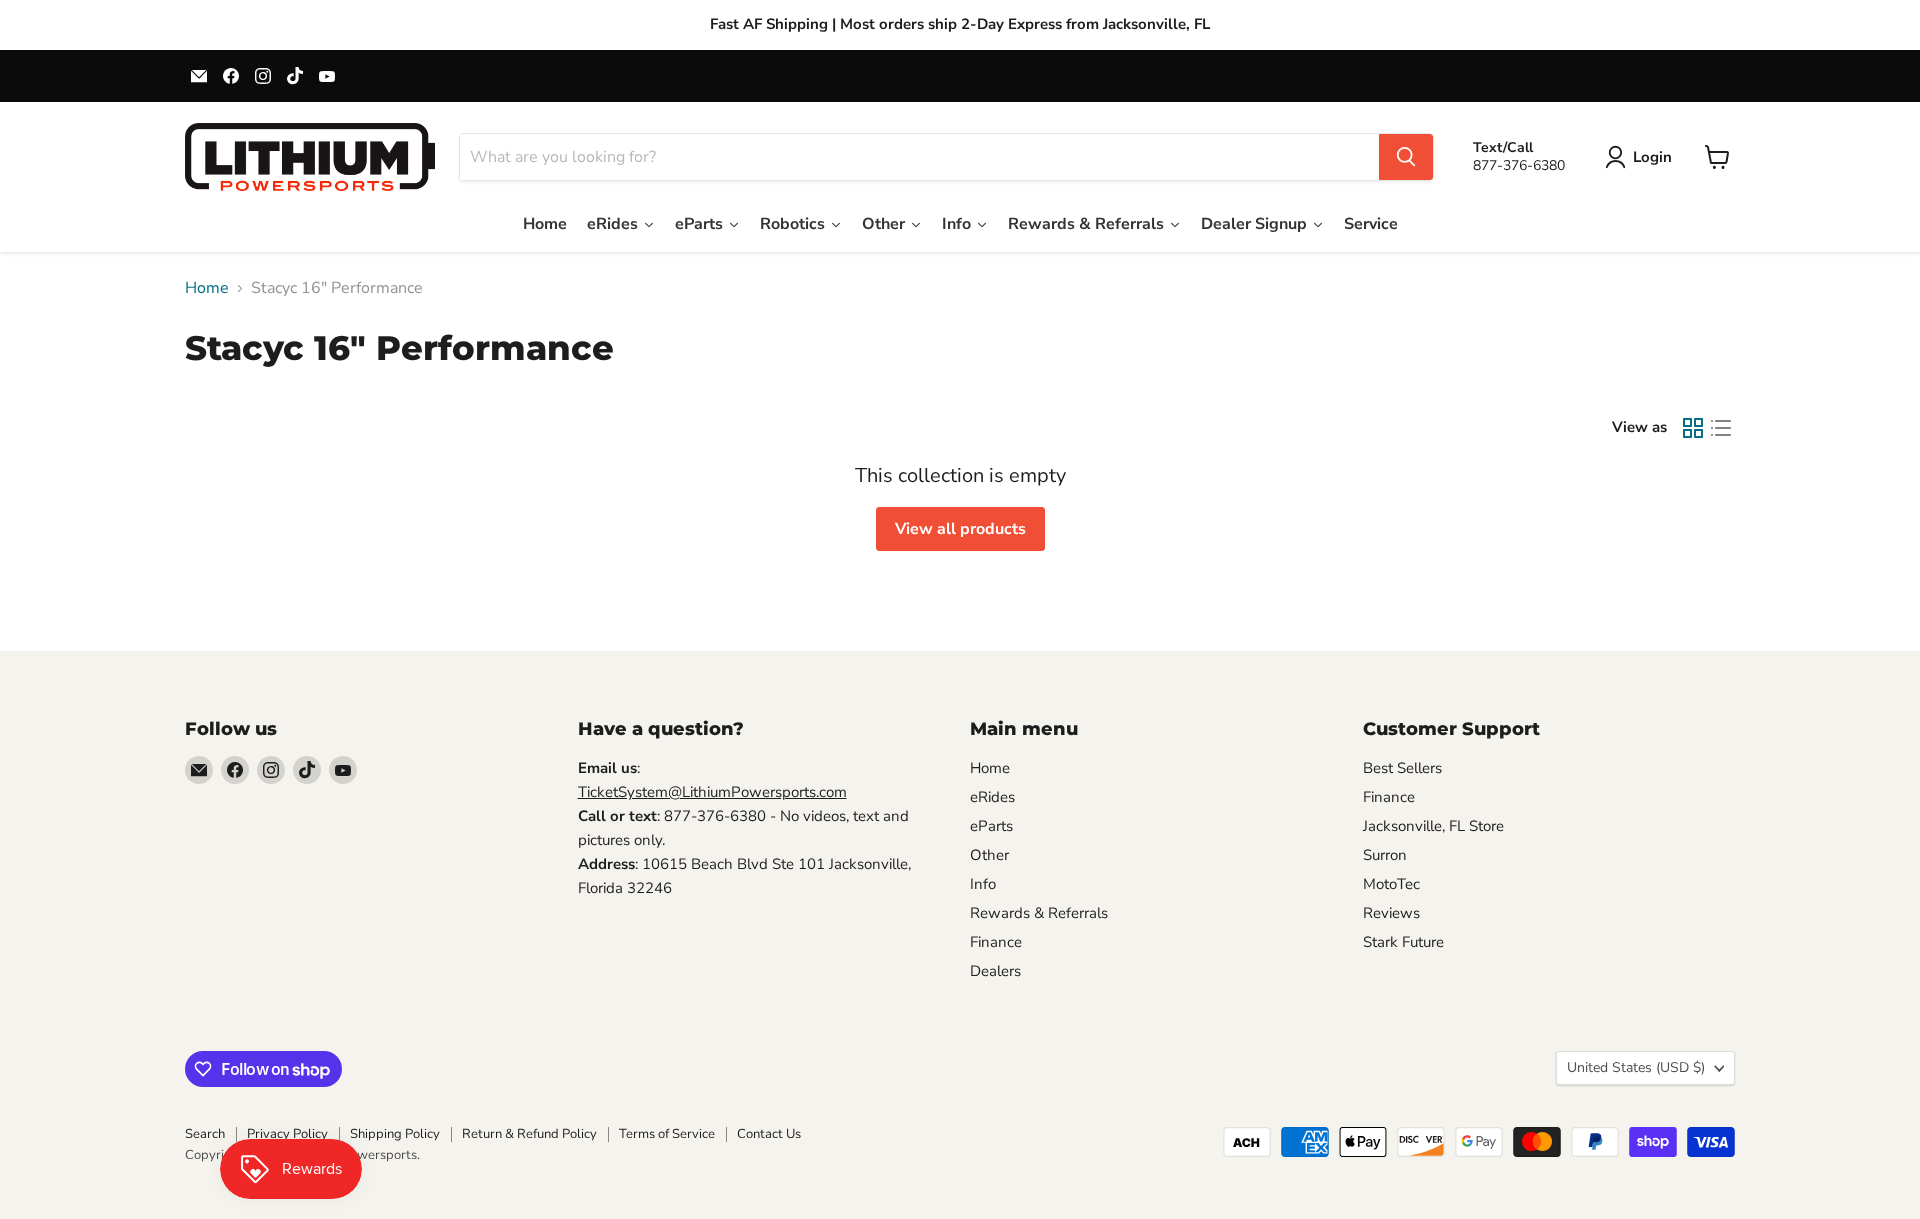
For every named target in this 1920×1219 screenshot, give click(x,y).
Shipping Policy (395, 1134)
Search (205, 1134)
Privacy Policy (287, 1134)
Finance (996, 942)
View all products (960, 529)
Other (989, 855)
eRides (992, 797)
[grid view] (1693, 428)
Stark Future (1403, 942)
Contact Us (769, 1134)
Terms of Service (667, 1134)
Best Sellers (1402, 768)
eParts (991, 826)
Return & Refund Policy (529, 1134)
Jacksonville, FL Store (1433, 826)
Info (983, 884)
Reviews (1391, 913)
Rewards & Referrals (1039, 913)
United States (1636, 1067)
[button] (1642, 157)
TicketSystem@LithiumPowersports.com (712, 792)
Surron (1385, 855)
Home (207, 288)
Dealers (995, 971)
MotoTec (1391, 884)
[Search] (1406, 157)
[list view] (1721, 428)
